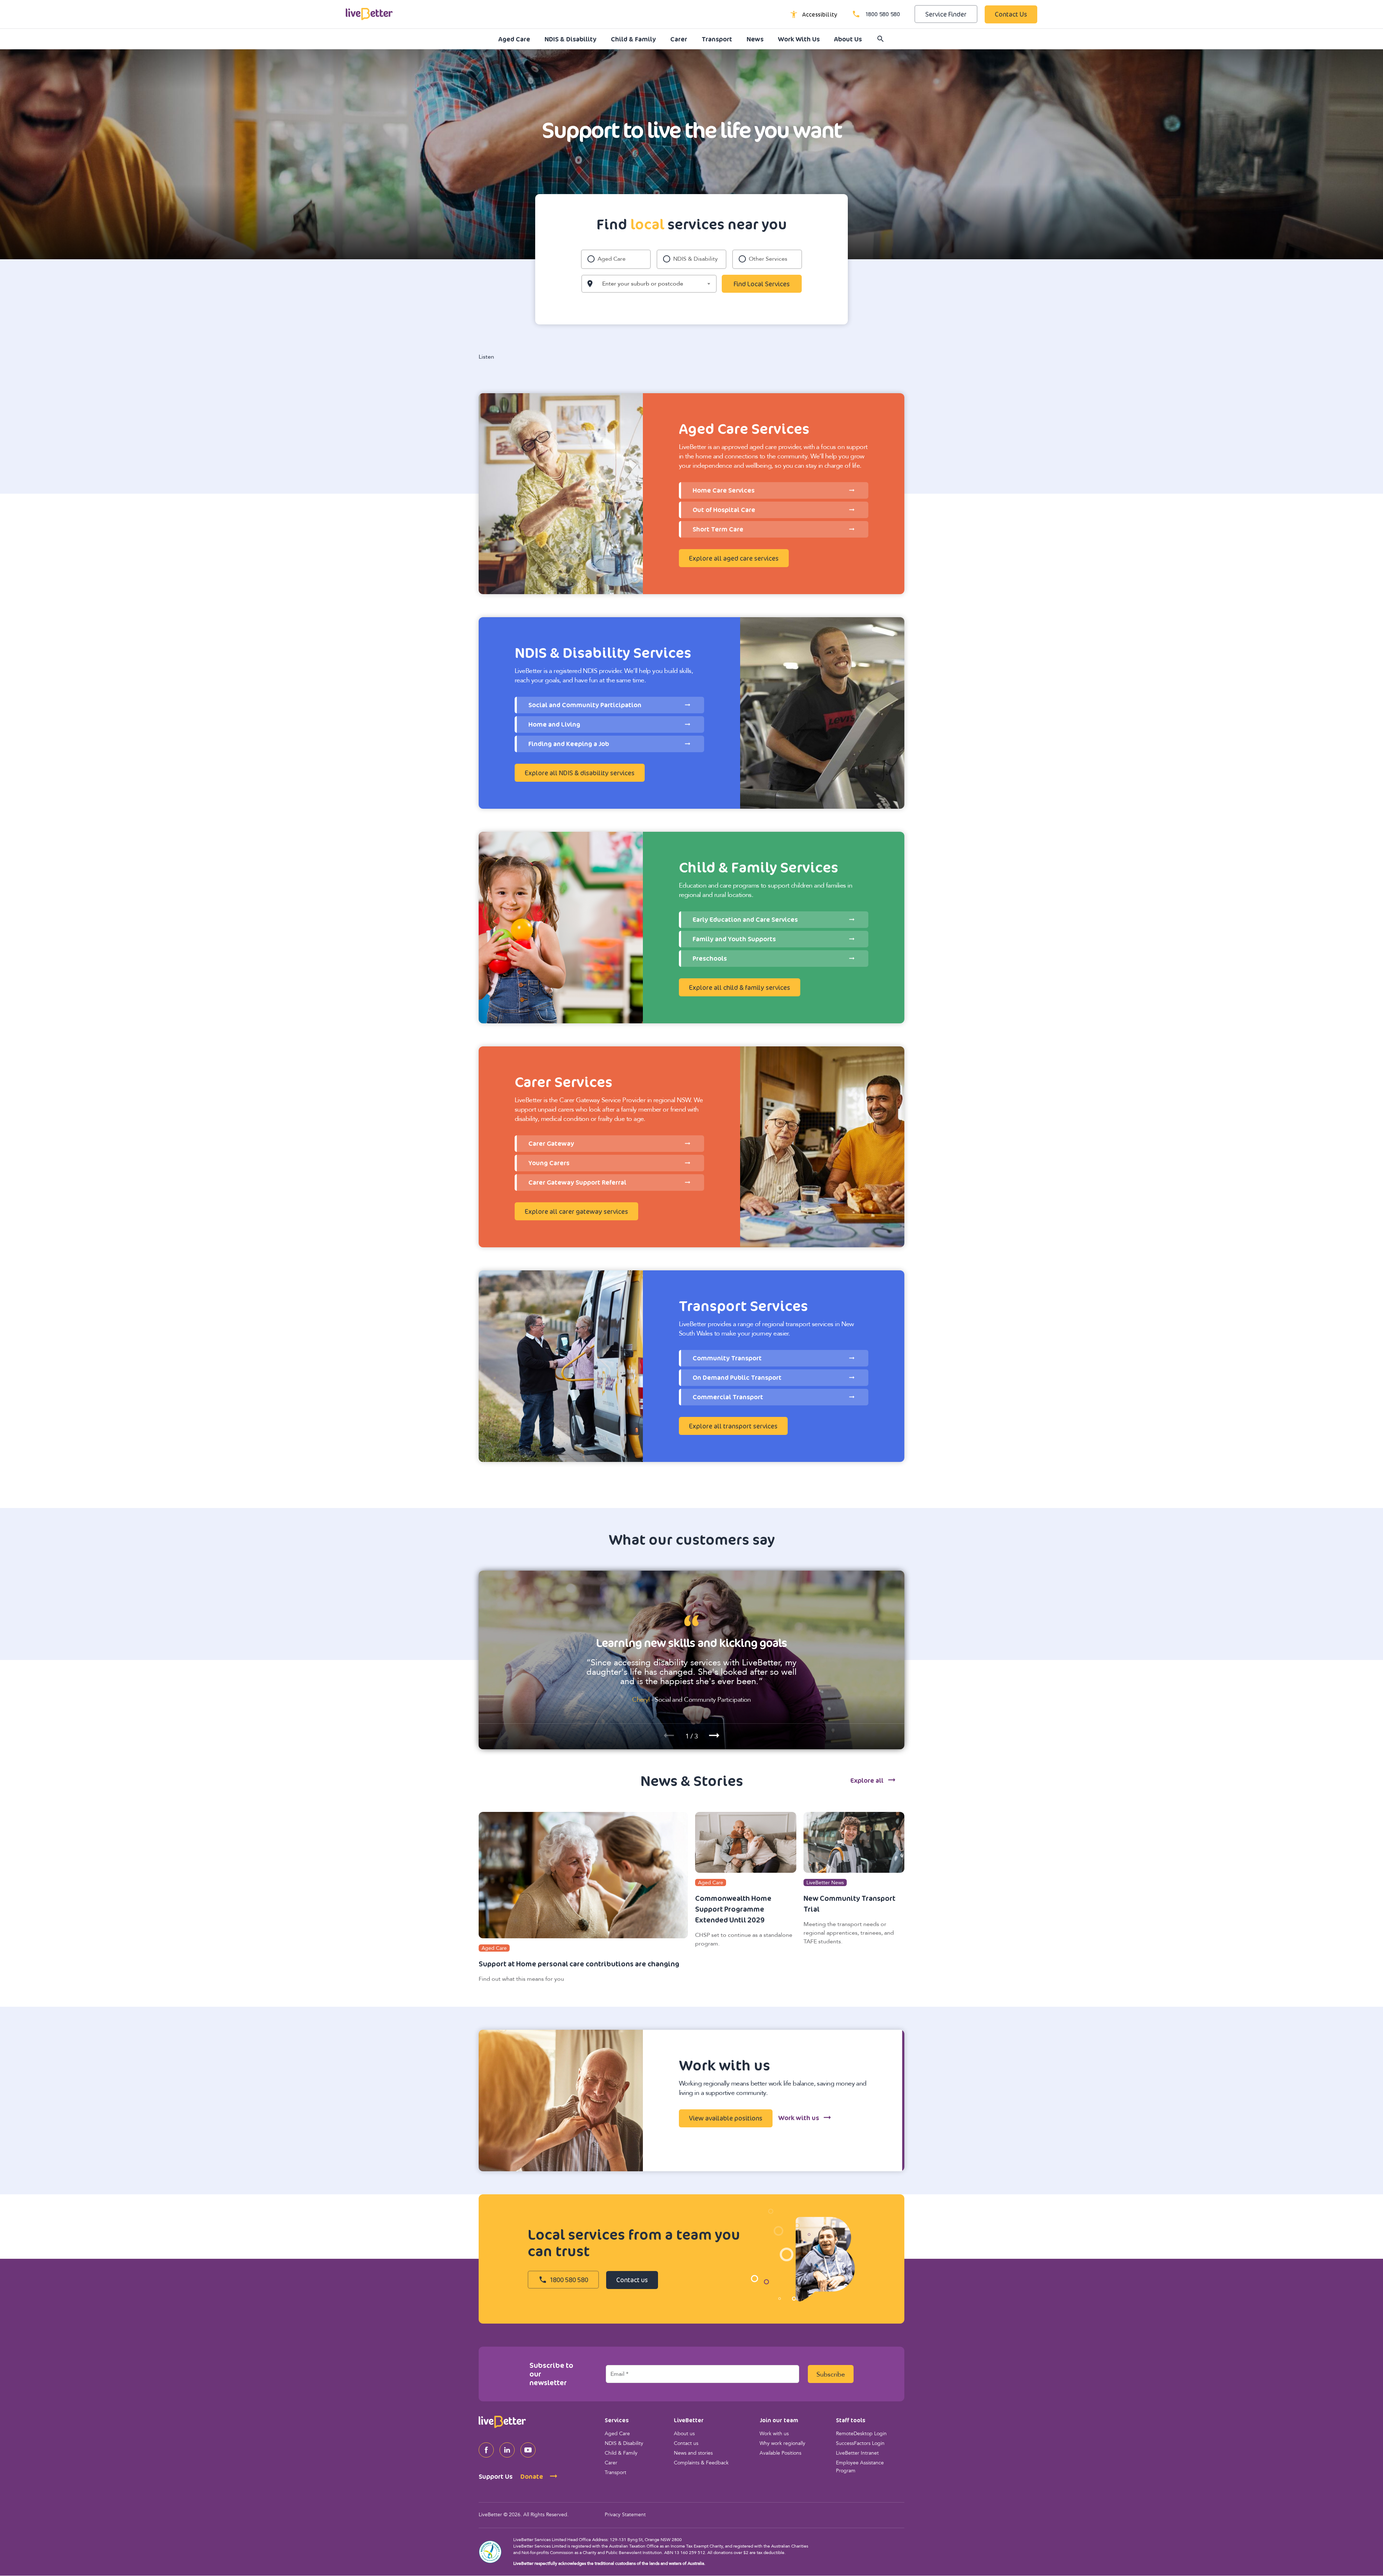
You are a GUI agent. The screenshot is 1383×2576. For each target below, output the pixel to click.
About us (684, 2434)
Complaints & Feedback (701, 2463)
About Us (848, 39)
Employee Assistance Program (860, 2467)
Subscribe (831, 2375)
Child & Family (633, 39)
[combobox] (649, 284)
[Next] (714, 1734)
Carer (679, 39)
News (755, 39)
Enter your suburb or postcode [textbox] (643, 284)
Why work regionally (782, 2444)
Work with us (774, 2434)
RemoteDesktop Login (861, 2434)
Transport (717, 39)
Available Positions (780, 2453)
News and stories (693, 2453)
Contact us (686, 2444)
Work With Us (799, 39)
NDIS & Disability (570, 39)
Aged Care (514, 39)
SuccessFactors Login (860, 2444)
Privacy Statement (625, 2515)
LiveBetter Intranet (857, 2453)
